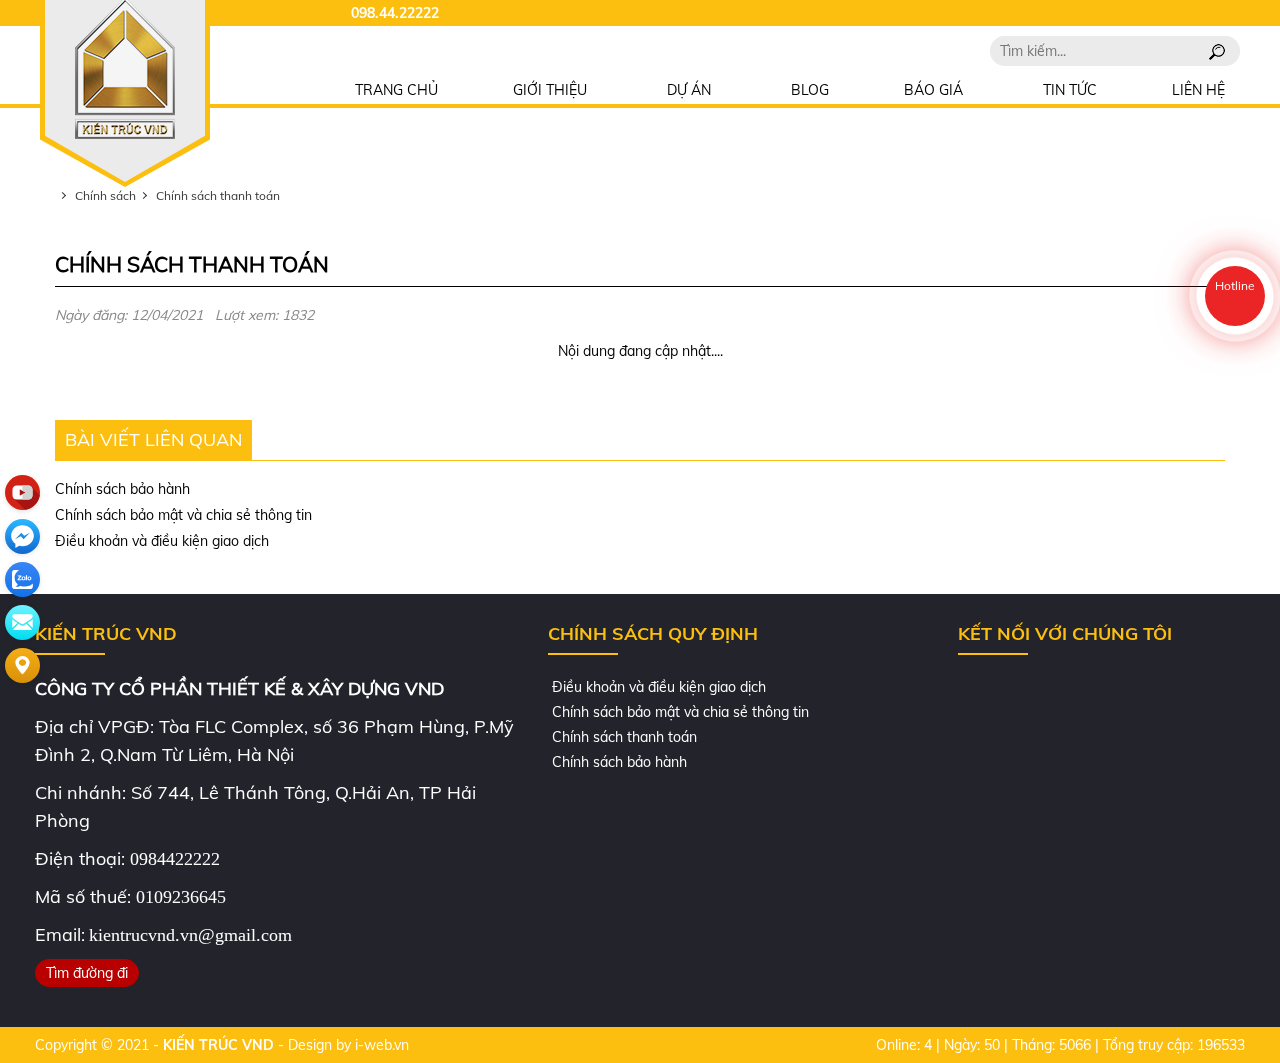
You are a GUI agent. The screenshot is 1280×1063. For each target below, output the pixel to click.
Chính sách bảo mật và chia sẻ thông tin (183, 515)
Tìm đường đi (87, 973)
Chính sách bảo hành (122, 489)
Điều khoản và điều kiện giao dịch (162, 541)
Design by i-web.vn (348, 1045)
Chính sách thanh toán (622, 737)
